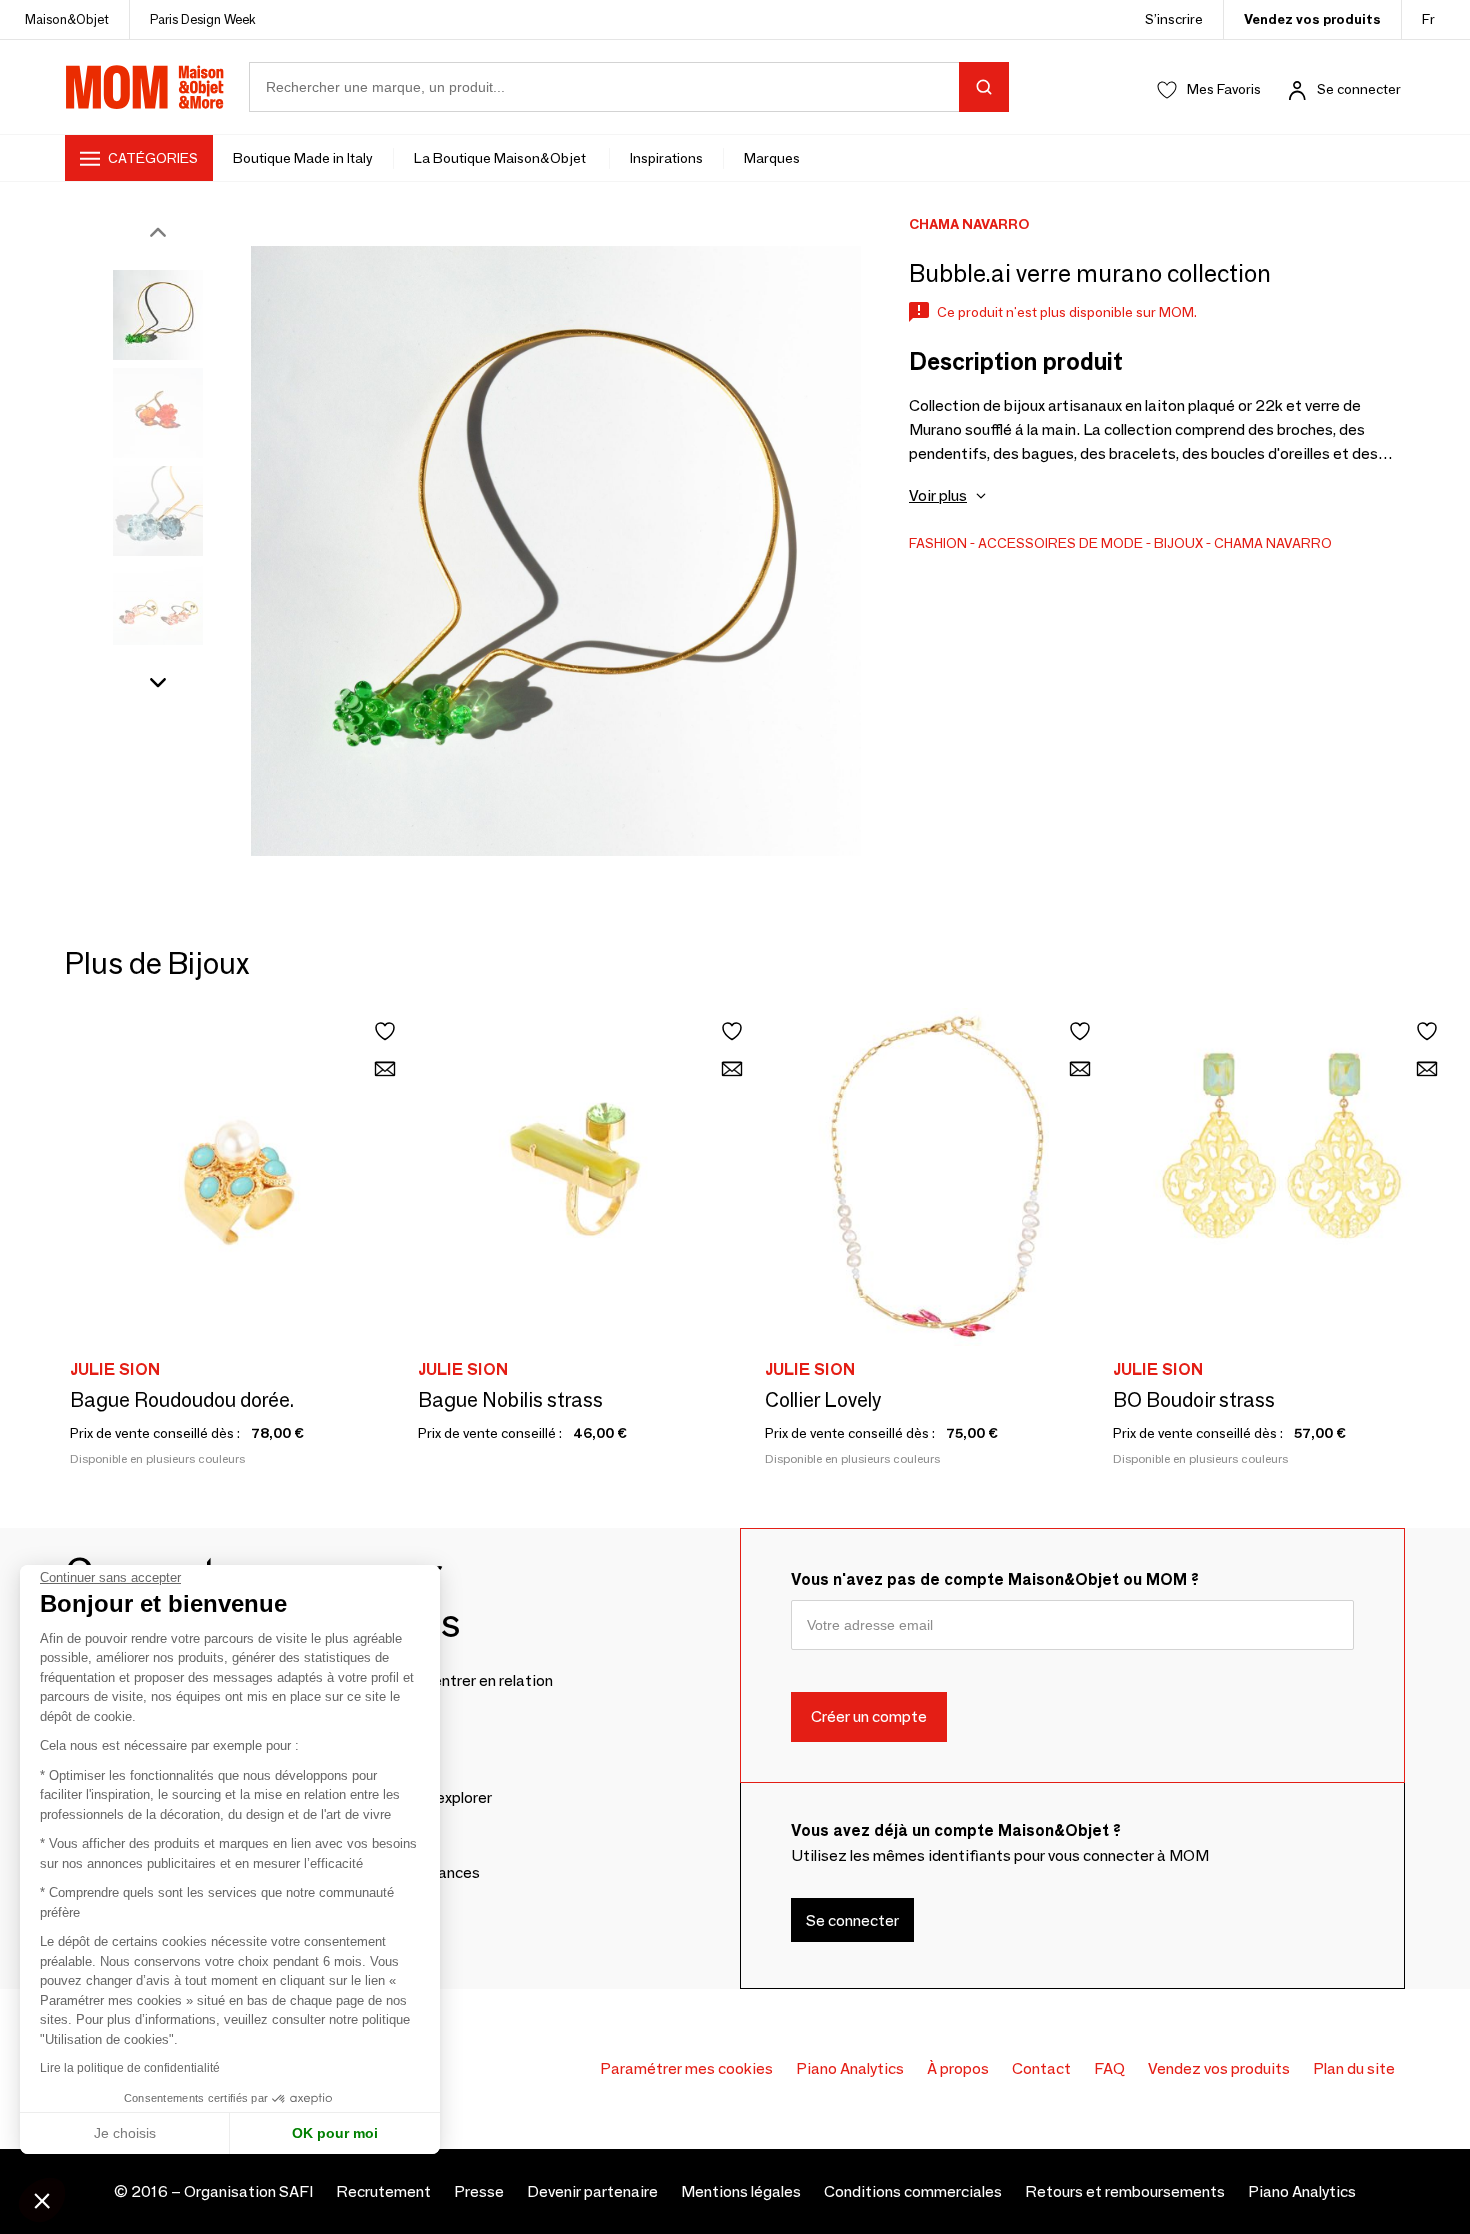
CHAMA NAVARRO (1273, 543)
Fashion (938, 543)
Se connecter (1359, 89)
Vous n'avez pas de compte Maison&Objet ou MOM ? (995, 1579)
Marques (772, 158)
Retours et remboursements (1125, 2191)
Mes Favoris (1224, 89)
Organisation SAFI (248, 2191)
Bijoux (1178, 543)
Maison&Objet (67, 19)
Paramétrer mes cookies (686, 2068)
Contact (1041, 2068)
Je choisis (125, 2133)
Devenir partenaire (592, 2191)
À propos (958, 2068)
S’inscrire (1174, 19)
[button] (42, 2200)
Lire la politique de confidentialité (130, 2068)
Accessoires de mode (1060, 543)
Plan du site (1354, 2068)
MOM (145, 87)
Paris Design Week (203, 19)
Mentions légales (741, 2191)
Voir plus (938, 495)
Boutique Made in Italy (303, 158)
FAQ (1109, 2068)
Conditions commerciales (913, 2191)
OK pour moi (335, 2133)
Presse (479, 2191)
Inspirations (666, 158)
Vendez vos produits (1312, 19)
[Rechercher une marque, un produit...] (984, 87)
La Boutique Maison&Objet (501, 158)
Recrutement (383, 2191)
